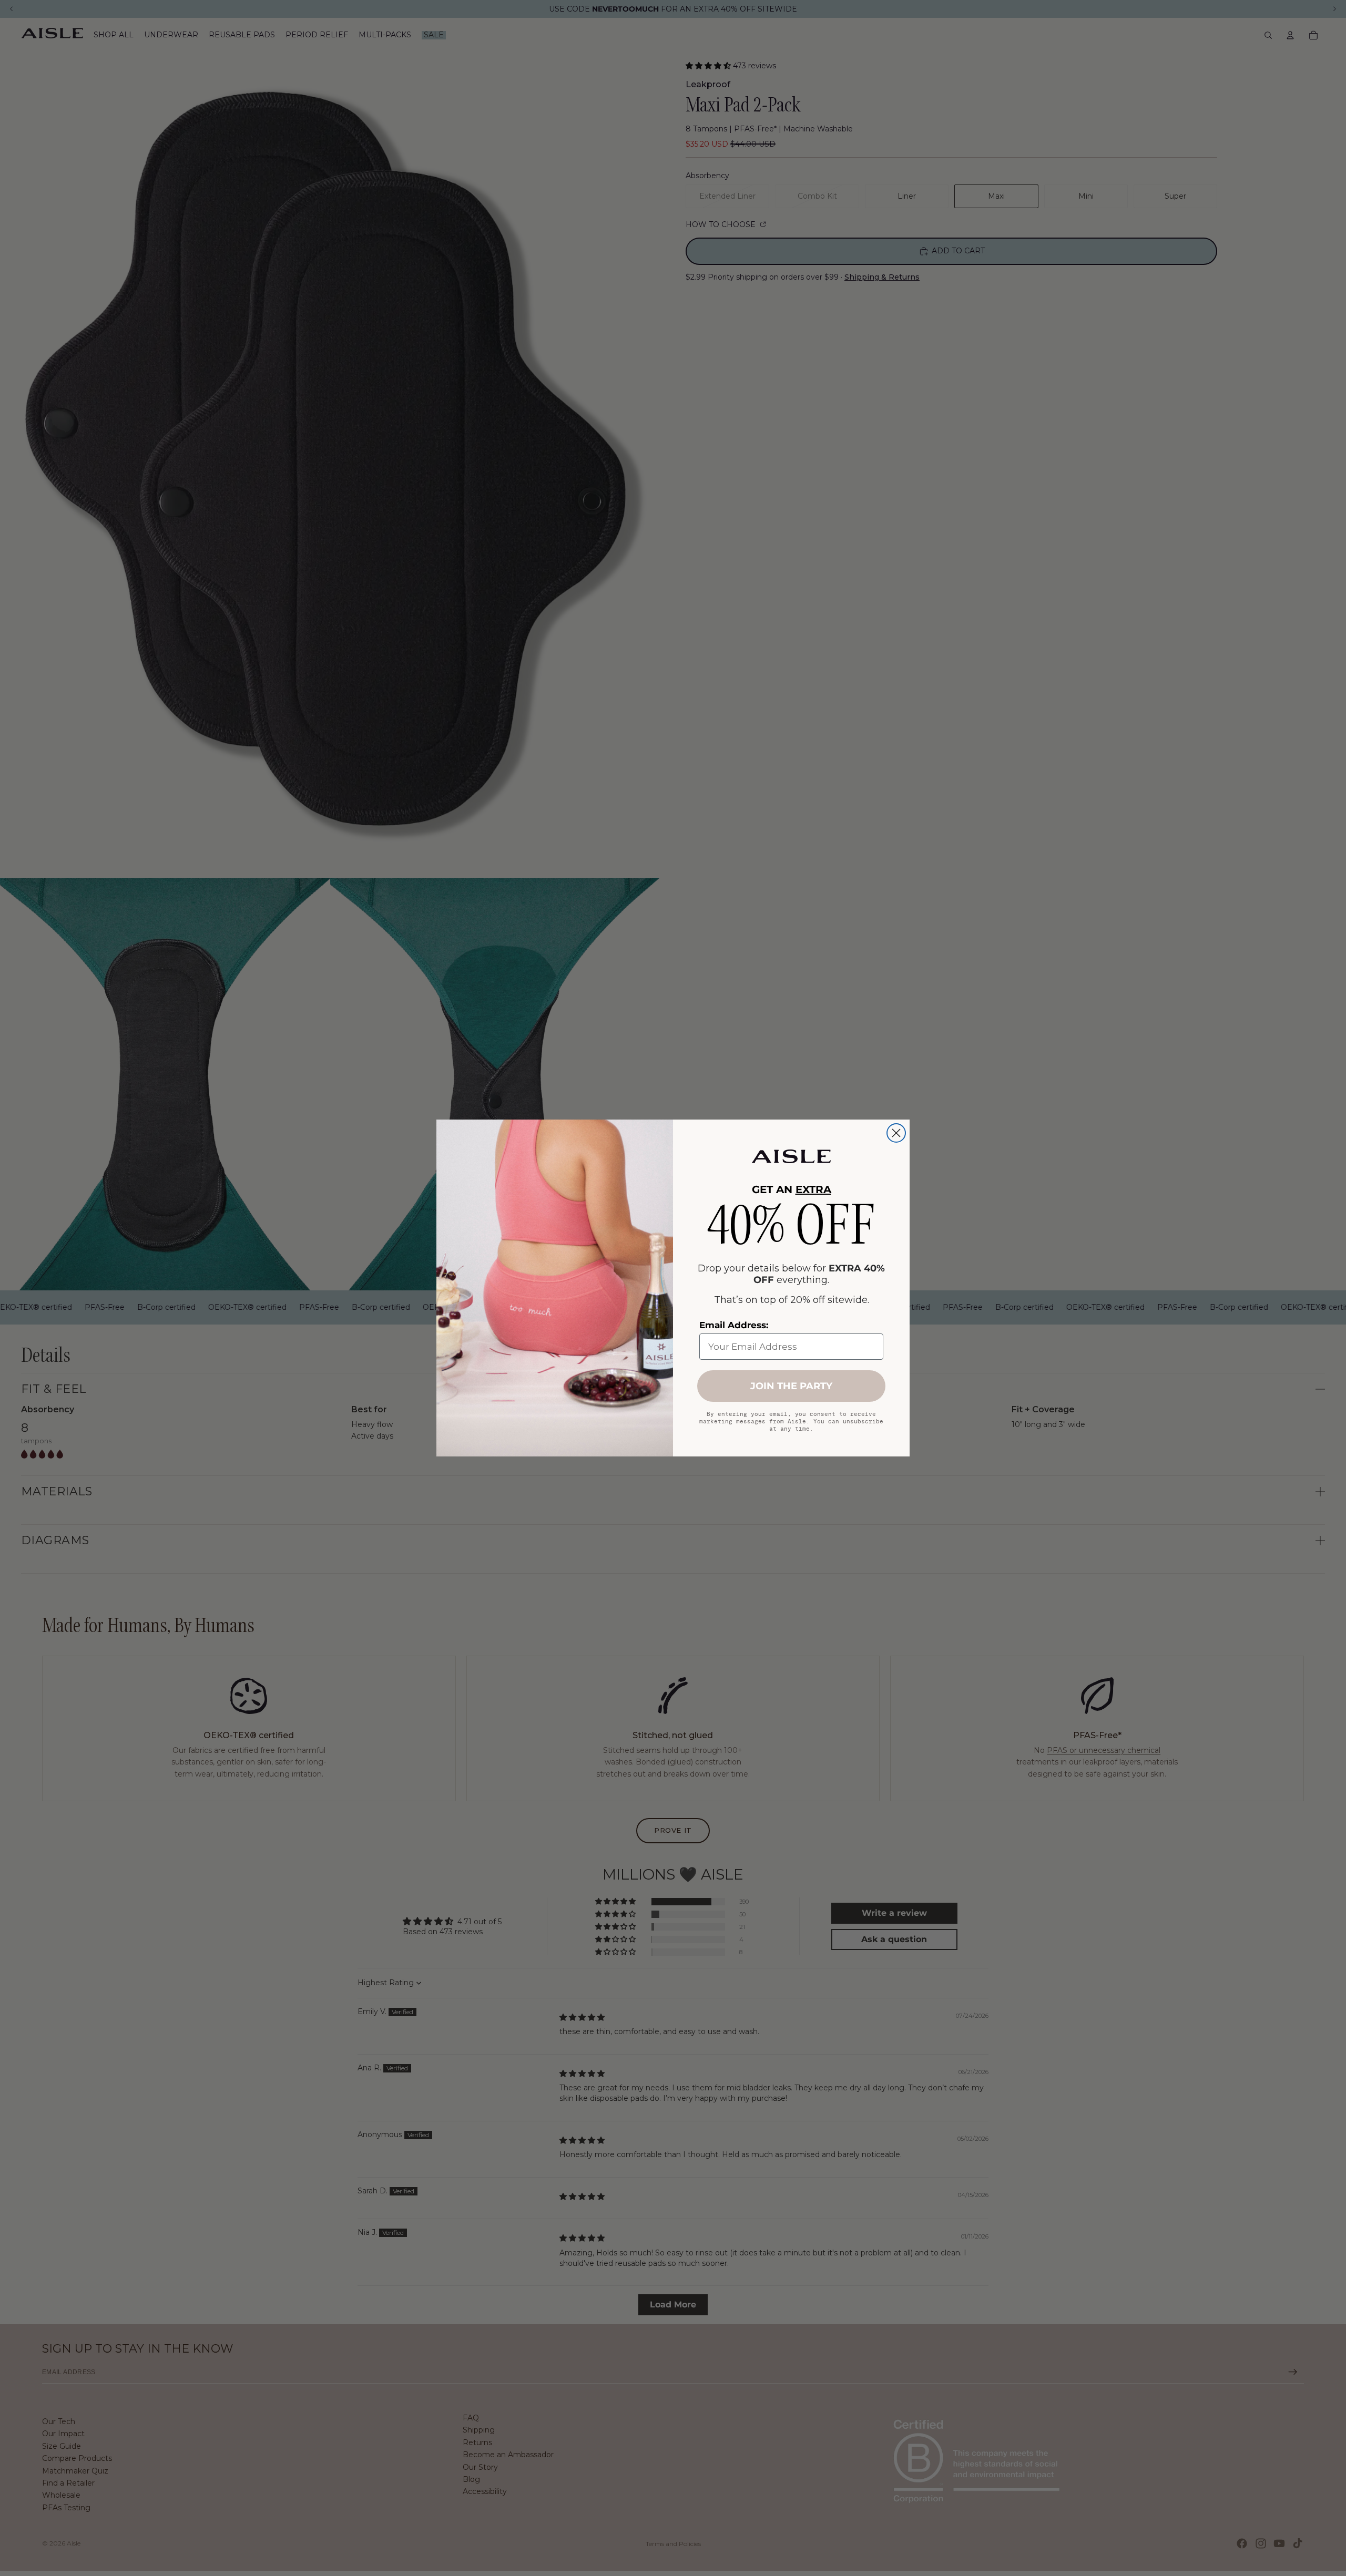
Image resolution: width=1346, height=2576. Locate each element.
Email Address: (734, 1325)
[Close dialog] (896, 1133)
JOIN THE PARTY (791, 1386)
